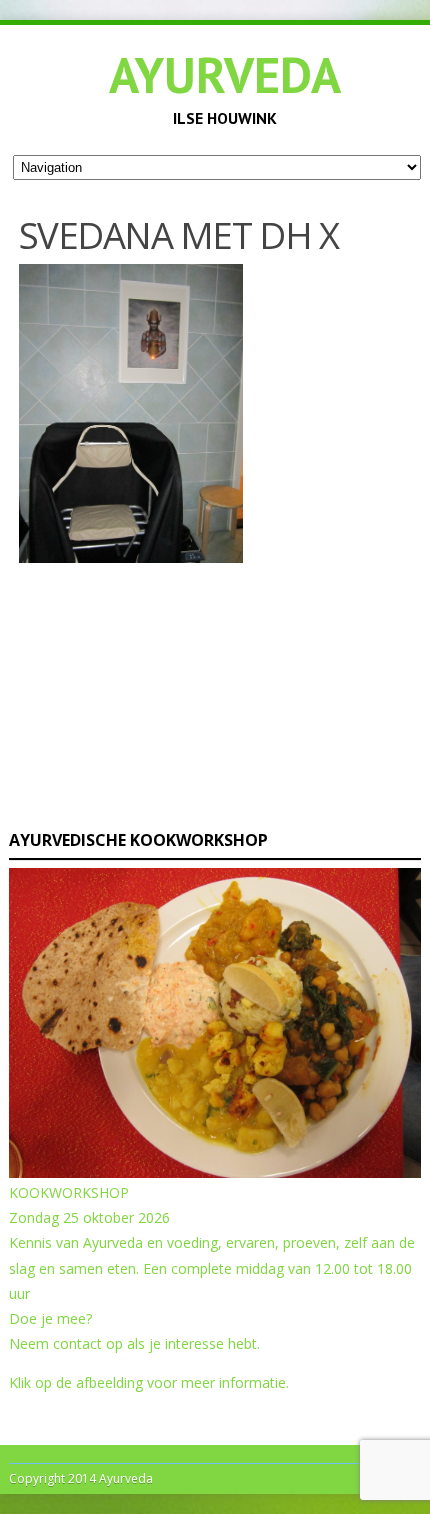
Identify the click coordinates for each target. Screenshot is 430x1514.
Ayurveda (225, 74)
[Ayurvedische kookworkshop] (215, 1172)
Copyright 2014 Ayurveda (81, 1478)
